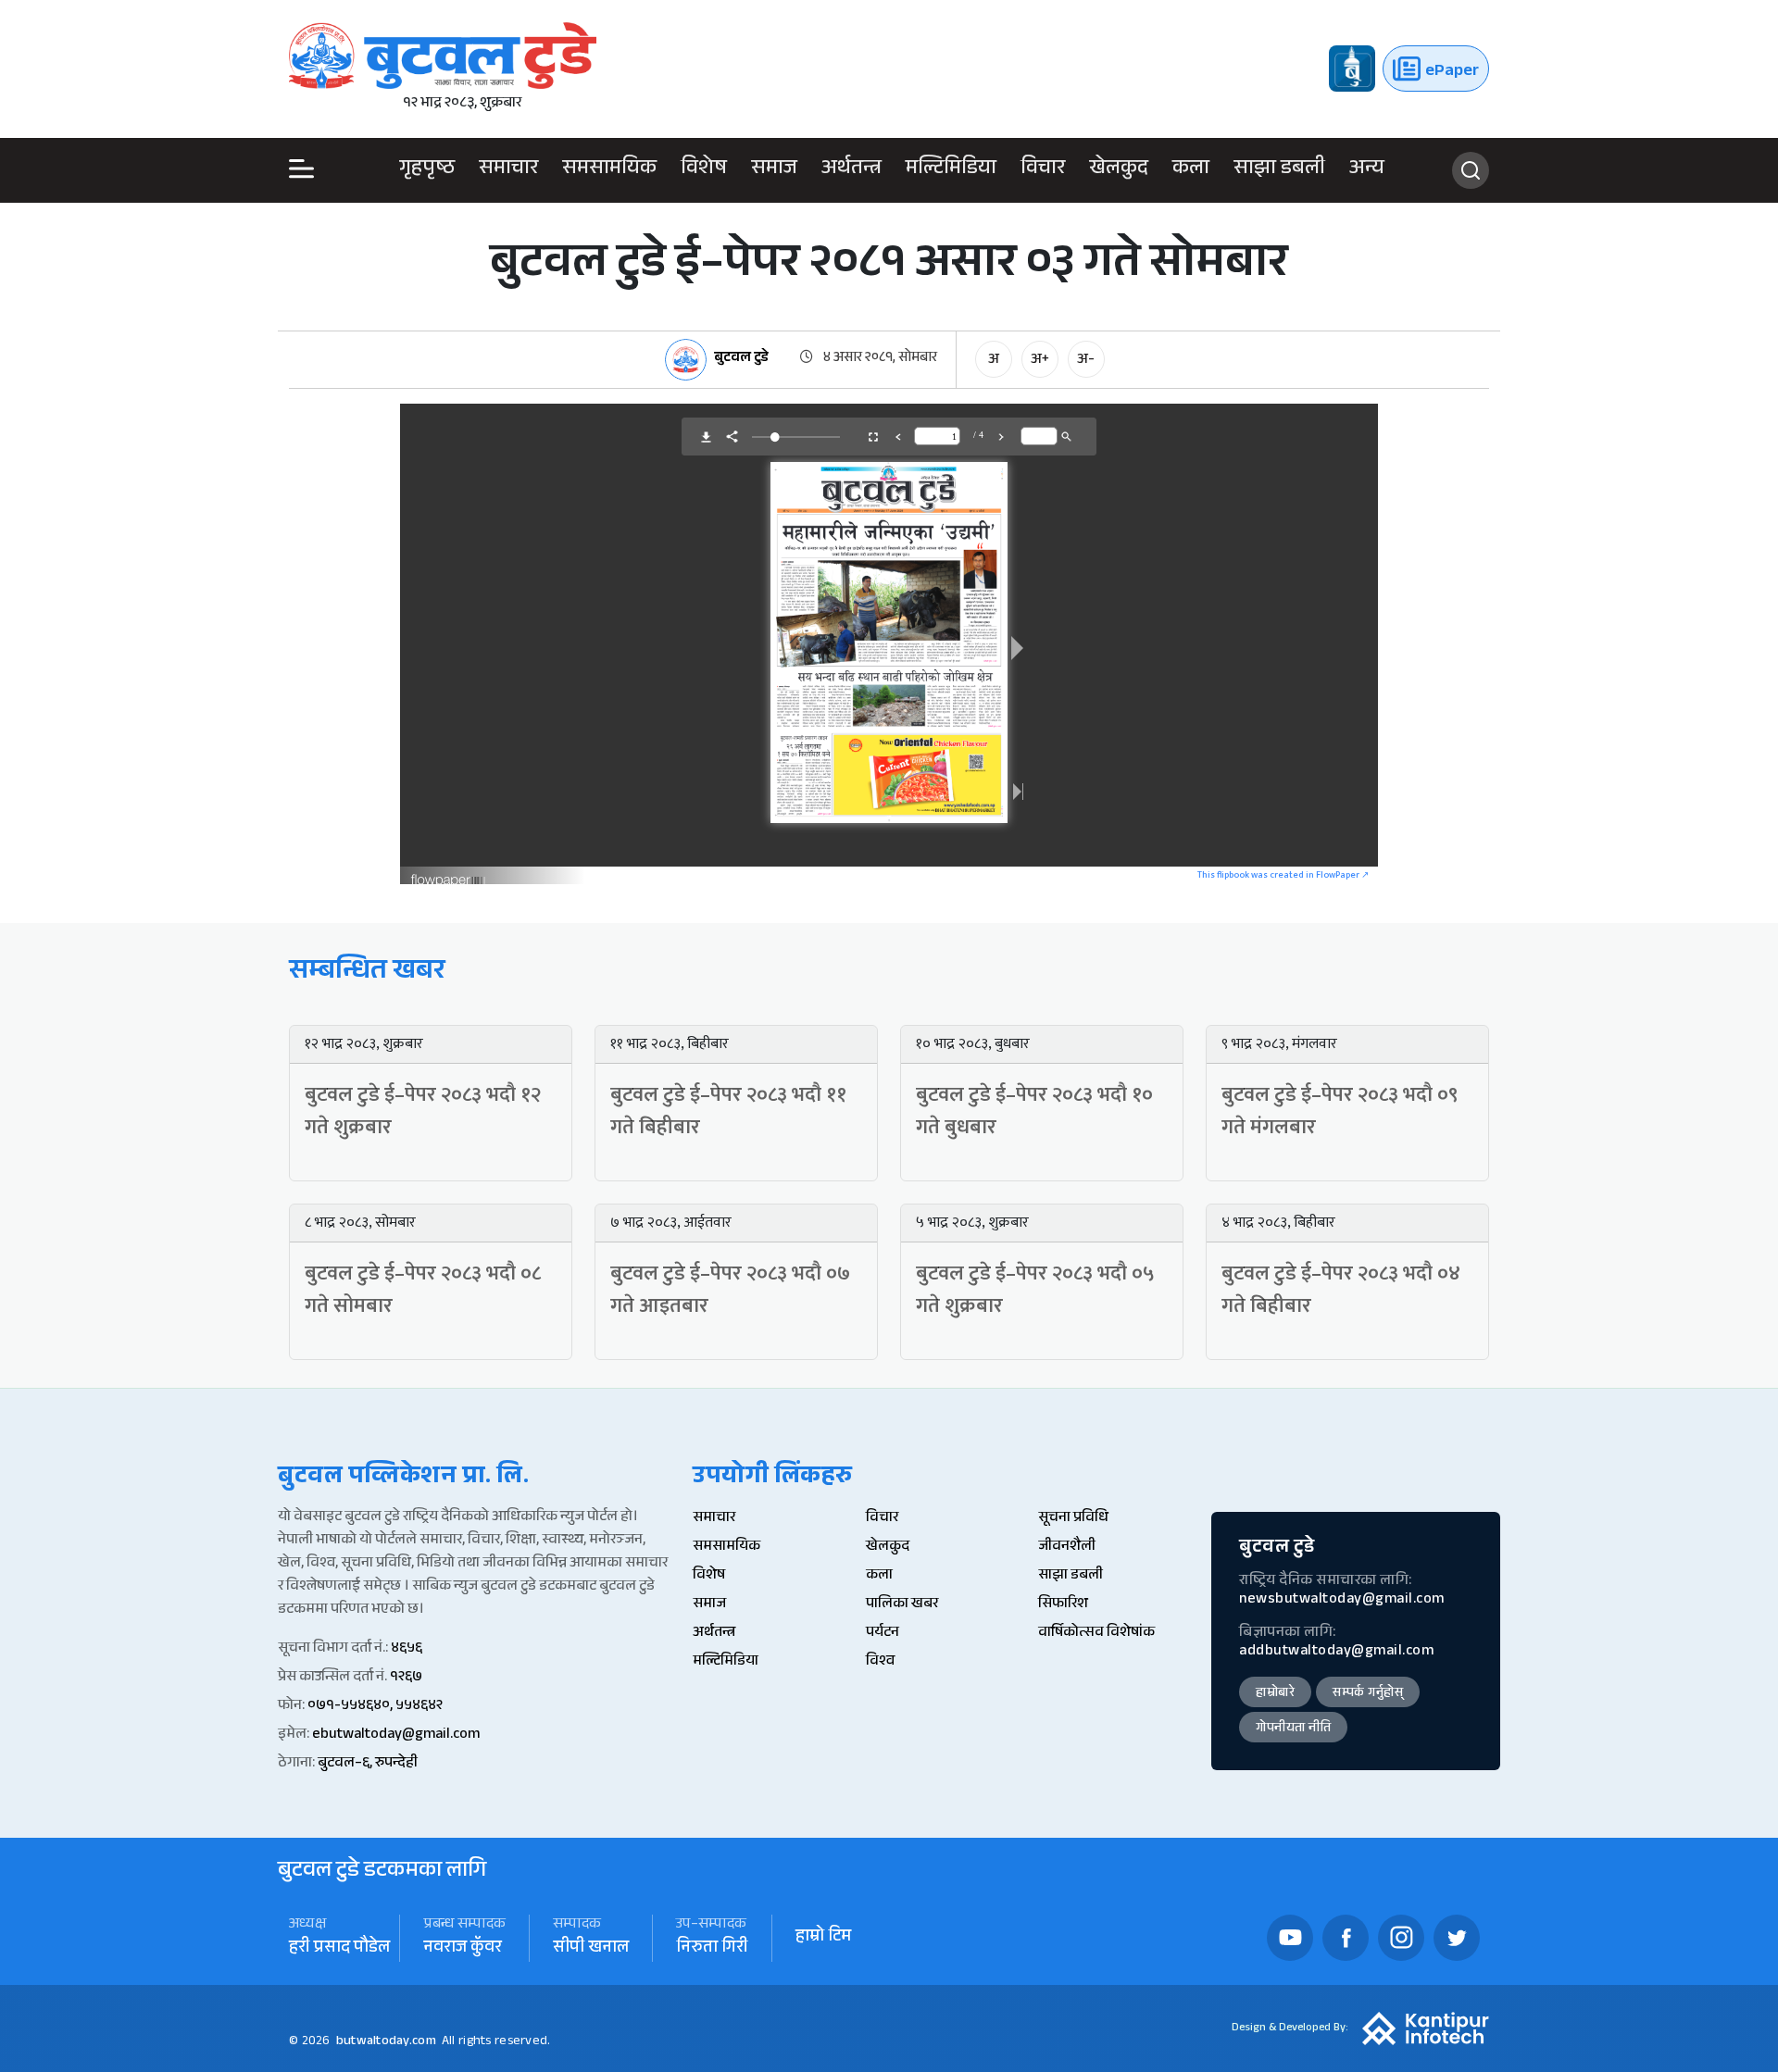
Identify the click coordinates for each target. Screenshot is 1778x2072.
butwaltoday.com (386, 2042)
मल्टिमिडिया (951, 170)
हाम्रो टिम (823, 1938)
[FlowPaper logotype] (449, 874)
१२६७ (406, 1678)
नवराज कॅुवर (463, 1949)
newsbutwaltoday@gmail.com (1342, 1600)
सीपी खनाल (591, 1949)
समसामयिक (609, 170)
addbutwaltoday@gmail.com (1336, 1652)
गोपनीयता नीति (1293, 1729)
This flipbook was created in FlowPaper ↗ (1283, 875)
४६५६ (407, 1649)
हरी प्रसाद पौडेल (339, 1949)
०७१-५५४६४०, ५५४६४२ (375, 1707)
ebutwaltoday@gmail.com (396, 1735)
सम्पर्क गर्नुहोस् (1368, 1694)
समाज (774, 170)
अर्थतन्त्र (851, 170)
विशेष (704, 170)
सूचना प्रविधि (1073, 1519)
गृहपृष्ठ (427, 170)
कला (1191, 170)
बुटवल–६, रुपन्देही (368, 1764)
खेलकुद (1119, 170)
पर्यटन (883, 1634)
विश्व (880, 1662)
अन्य (1367, 170)
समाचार (508, 170)
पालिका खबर (902, 1605)
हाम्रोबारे (1275, 1694)
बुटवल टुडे (741, 360)
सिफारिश (1063, 1605)
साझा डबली (1279, 170)
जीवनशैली (1067, 1548)
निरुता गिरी (712, 1949)
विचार (1043, 170)
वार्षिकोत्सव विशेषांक (1096, 1634)
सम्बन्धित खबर (367, 974)
